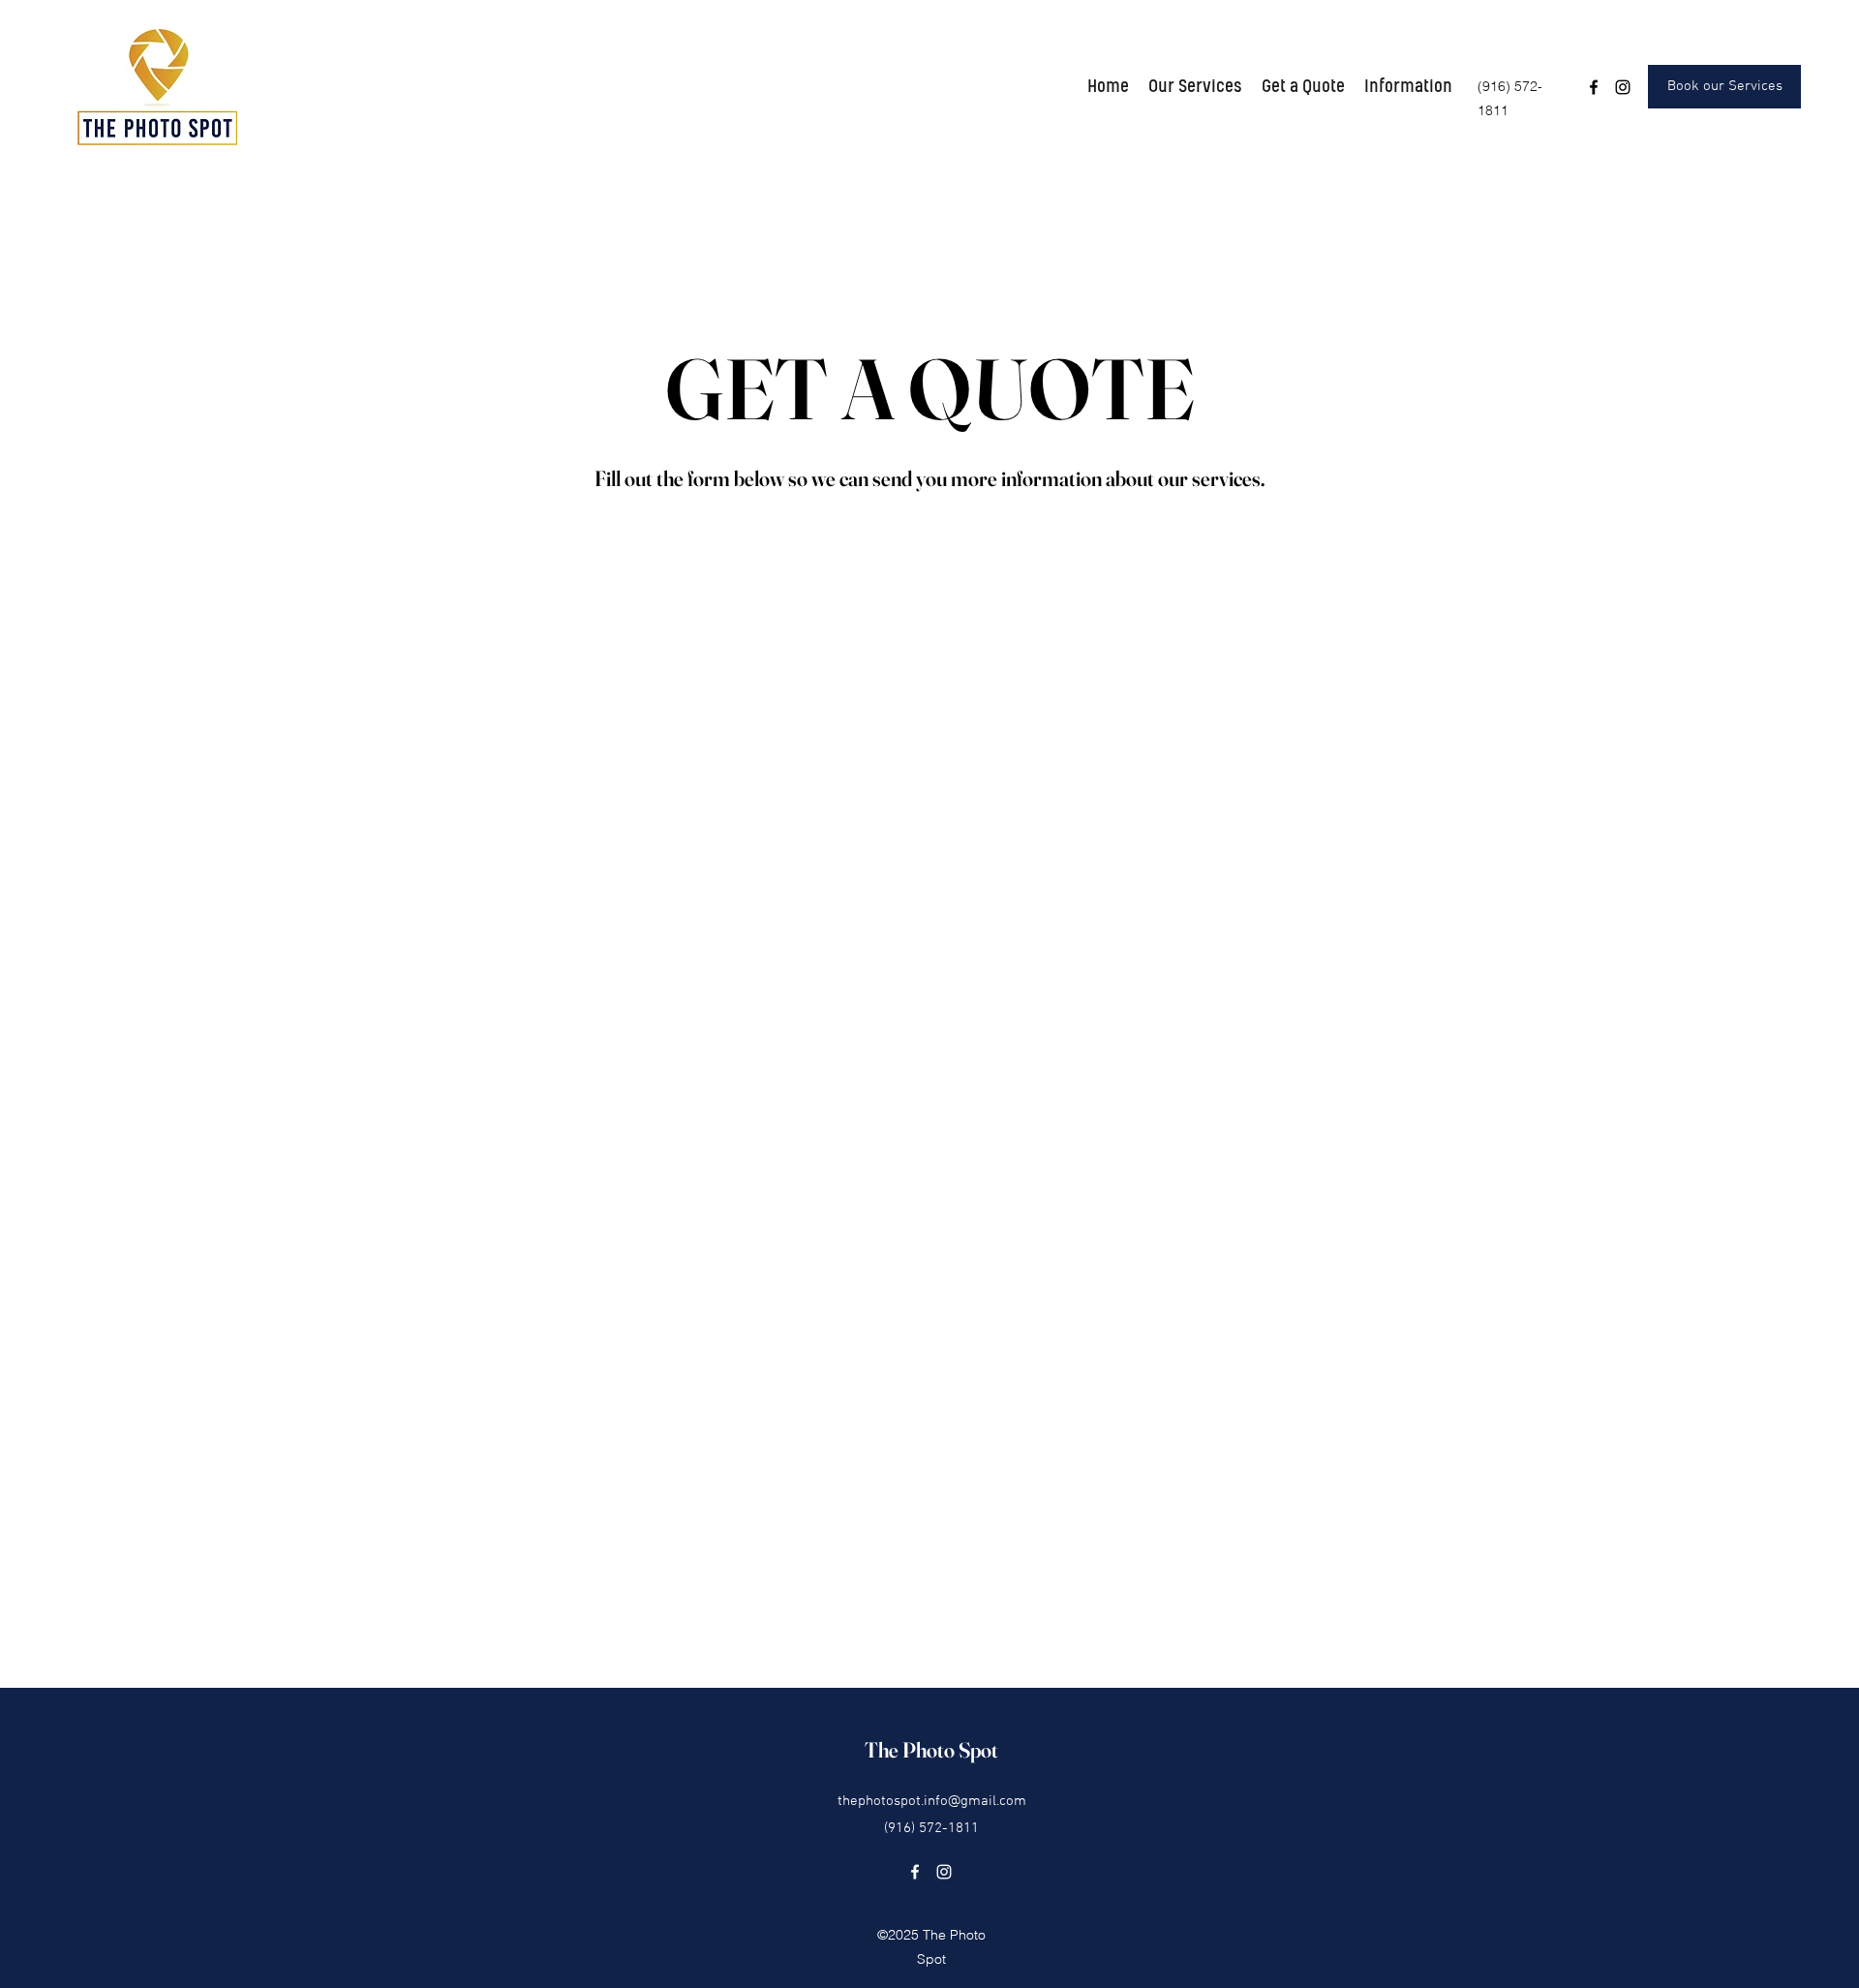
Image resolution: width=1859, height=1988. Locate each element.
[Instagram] (1623, 87)
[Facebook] (1594, 87)
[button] (1195, 87)
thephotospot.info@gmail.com (932, 1801)
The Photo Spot (931, 1750)
